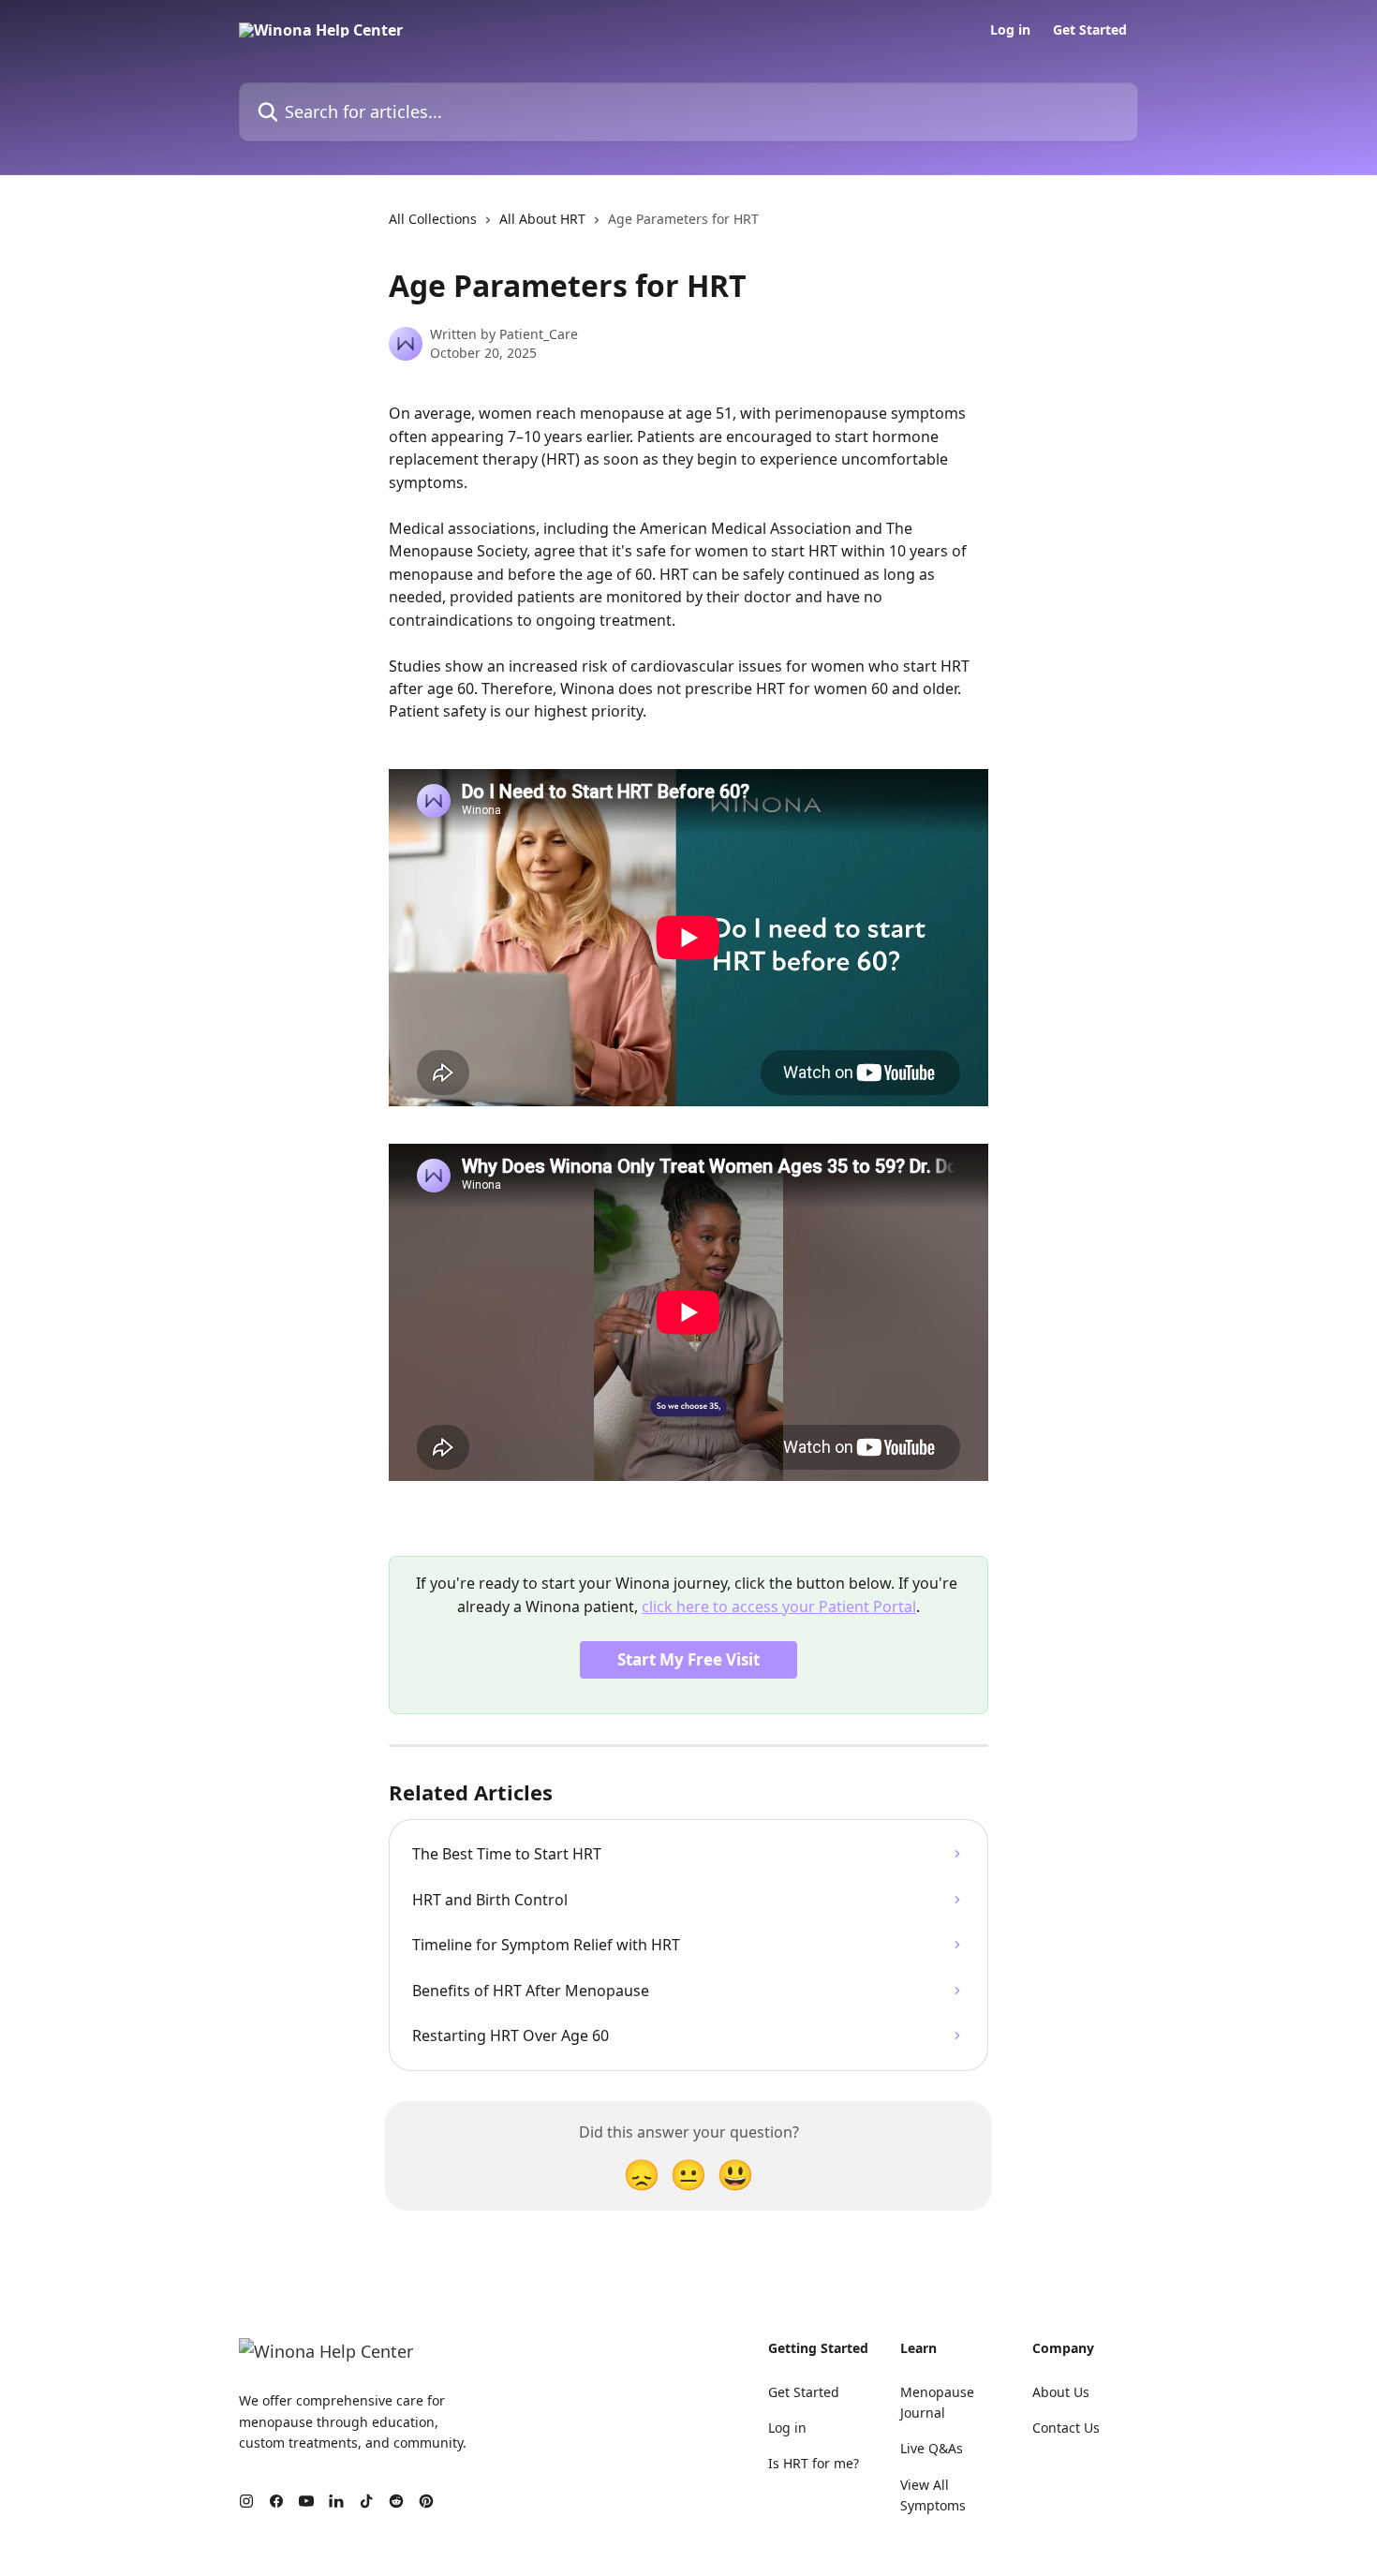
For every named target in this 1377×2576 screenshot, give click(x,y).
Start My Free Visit (688, 1659)
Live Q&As (932, 2448)
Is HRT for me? (814, 2463)
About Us (1061, 2392)
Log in (1010, 30)
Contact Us (1066, 2428)
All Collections (433, 219)
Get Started (1090, 30)
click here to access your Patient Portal (779, 1606)
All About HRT (542, 219)
